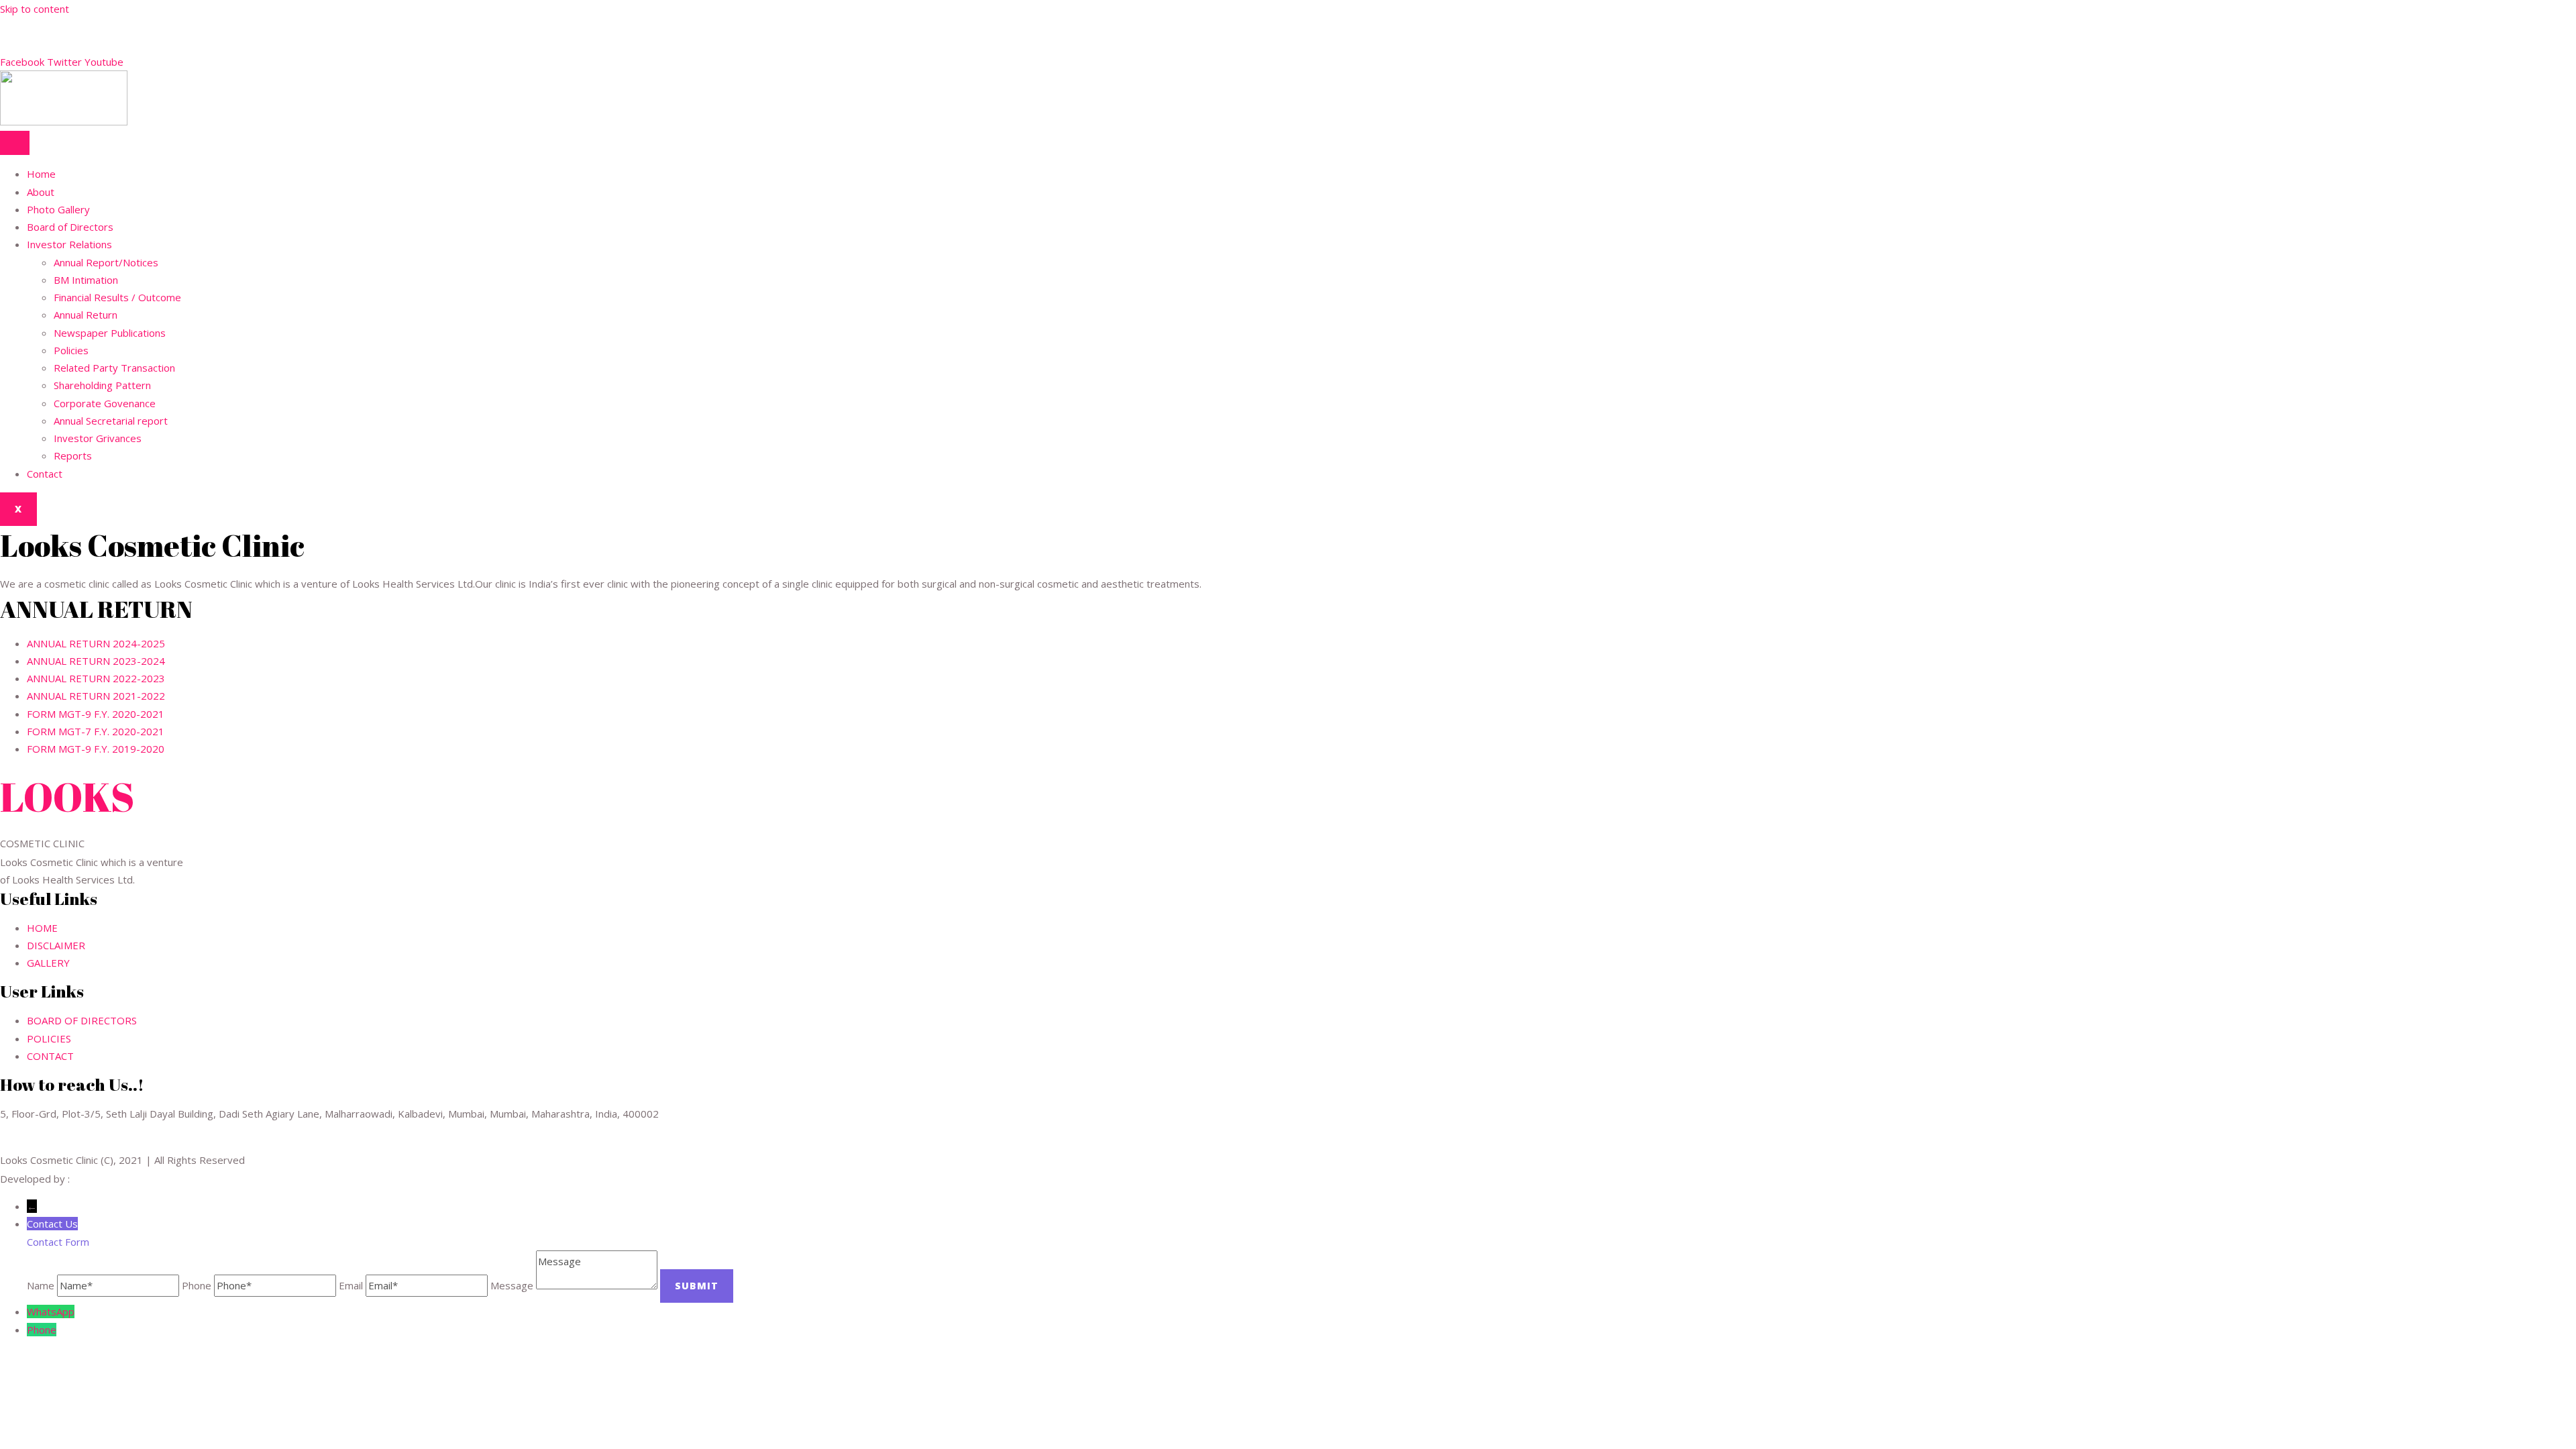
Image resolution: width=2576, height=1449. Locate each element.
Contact (45, 474)
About (41, 192)
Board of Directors (70, 227)
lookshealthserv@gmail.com (64, 44)
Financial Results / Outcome (117, 297)
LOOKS (67, 796)
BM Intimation (86, 280)
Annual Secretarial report (111, 421)
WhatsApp (51, 1311)
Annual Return (86, 315)
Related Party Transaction (114, 368)
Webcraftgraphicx (113, 1179)
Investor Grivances (98, 438)
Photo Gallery (58, 209)
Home (41, 174)
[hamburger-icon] (15, 143)
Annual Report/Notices (106, 262)
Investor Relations (69, 244)
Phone (42, 1330)
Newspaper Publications (110, 333)
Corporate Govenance (105, 403)
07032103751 (33, 26)
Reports (73, 455)
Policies (71, 350)
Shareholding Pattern (102, 385)
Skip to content (35, 9)
